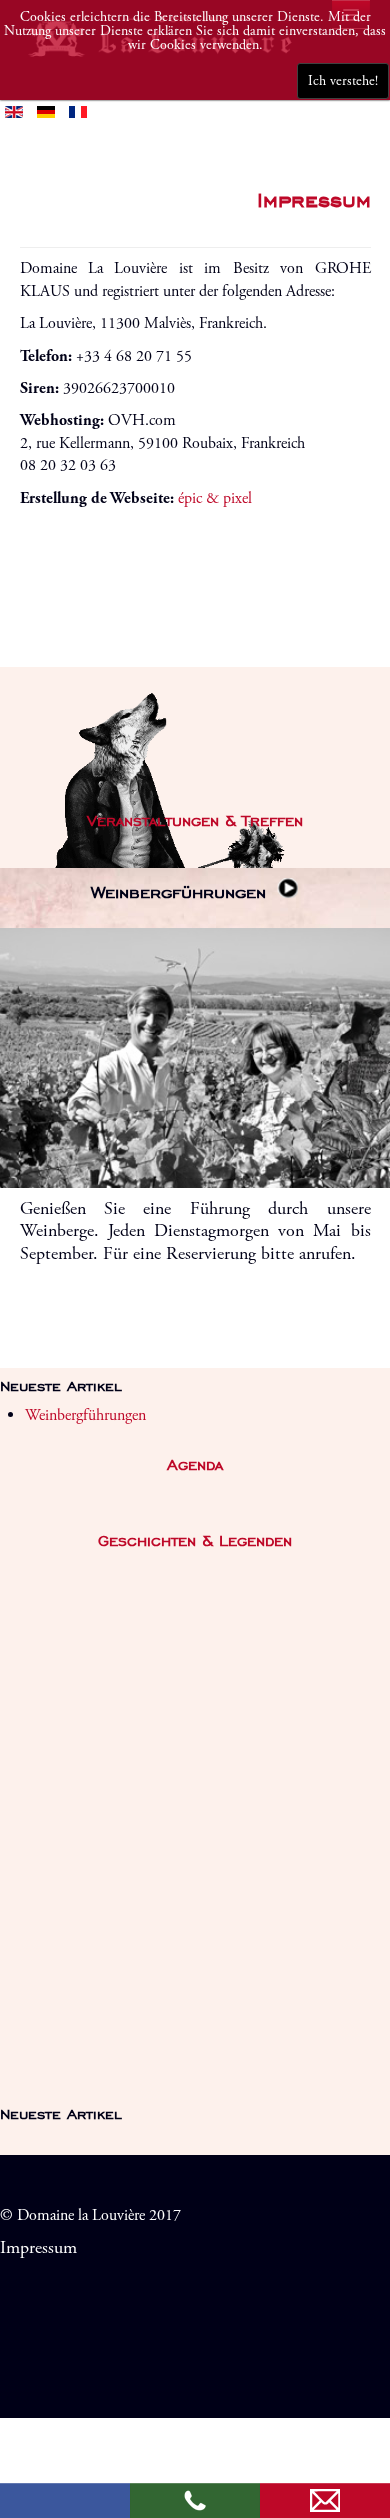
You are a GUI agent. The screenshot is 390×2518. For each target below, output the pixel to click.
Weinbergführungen (182, 892)
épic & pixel (215, 498)
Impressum (38, 2248)
